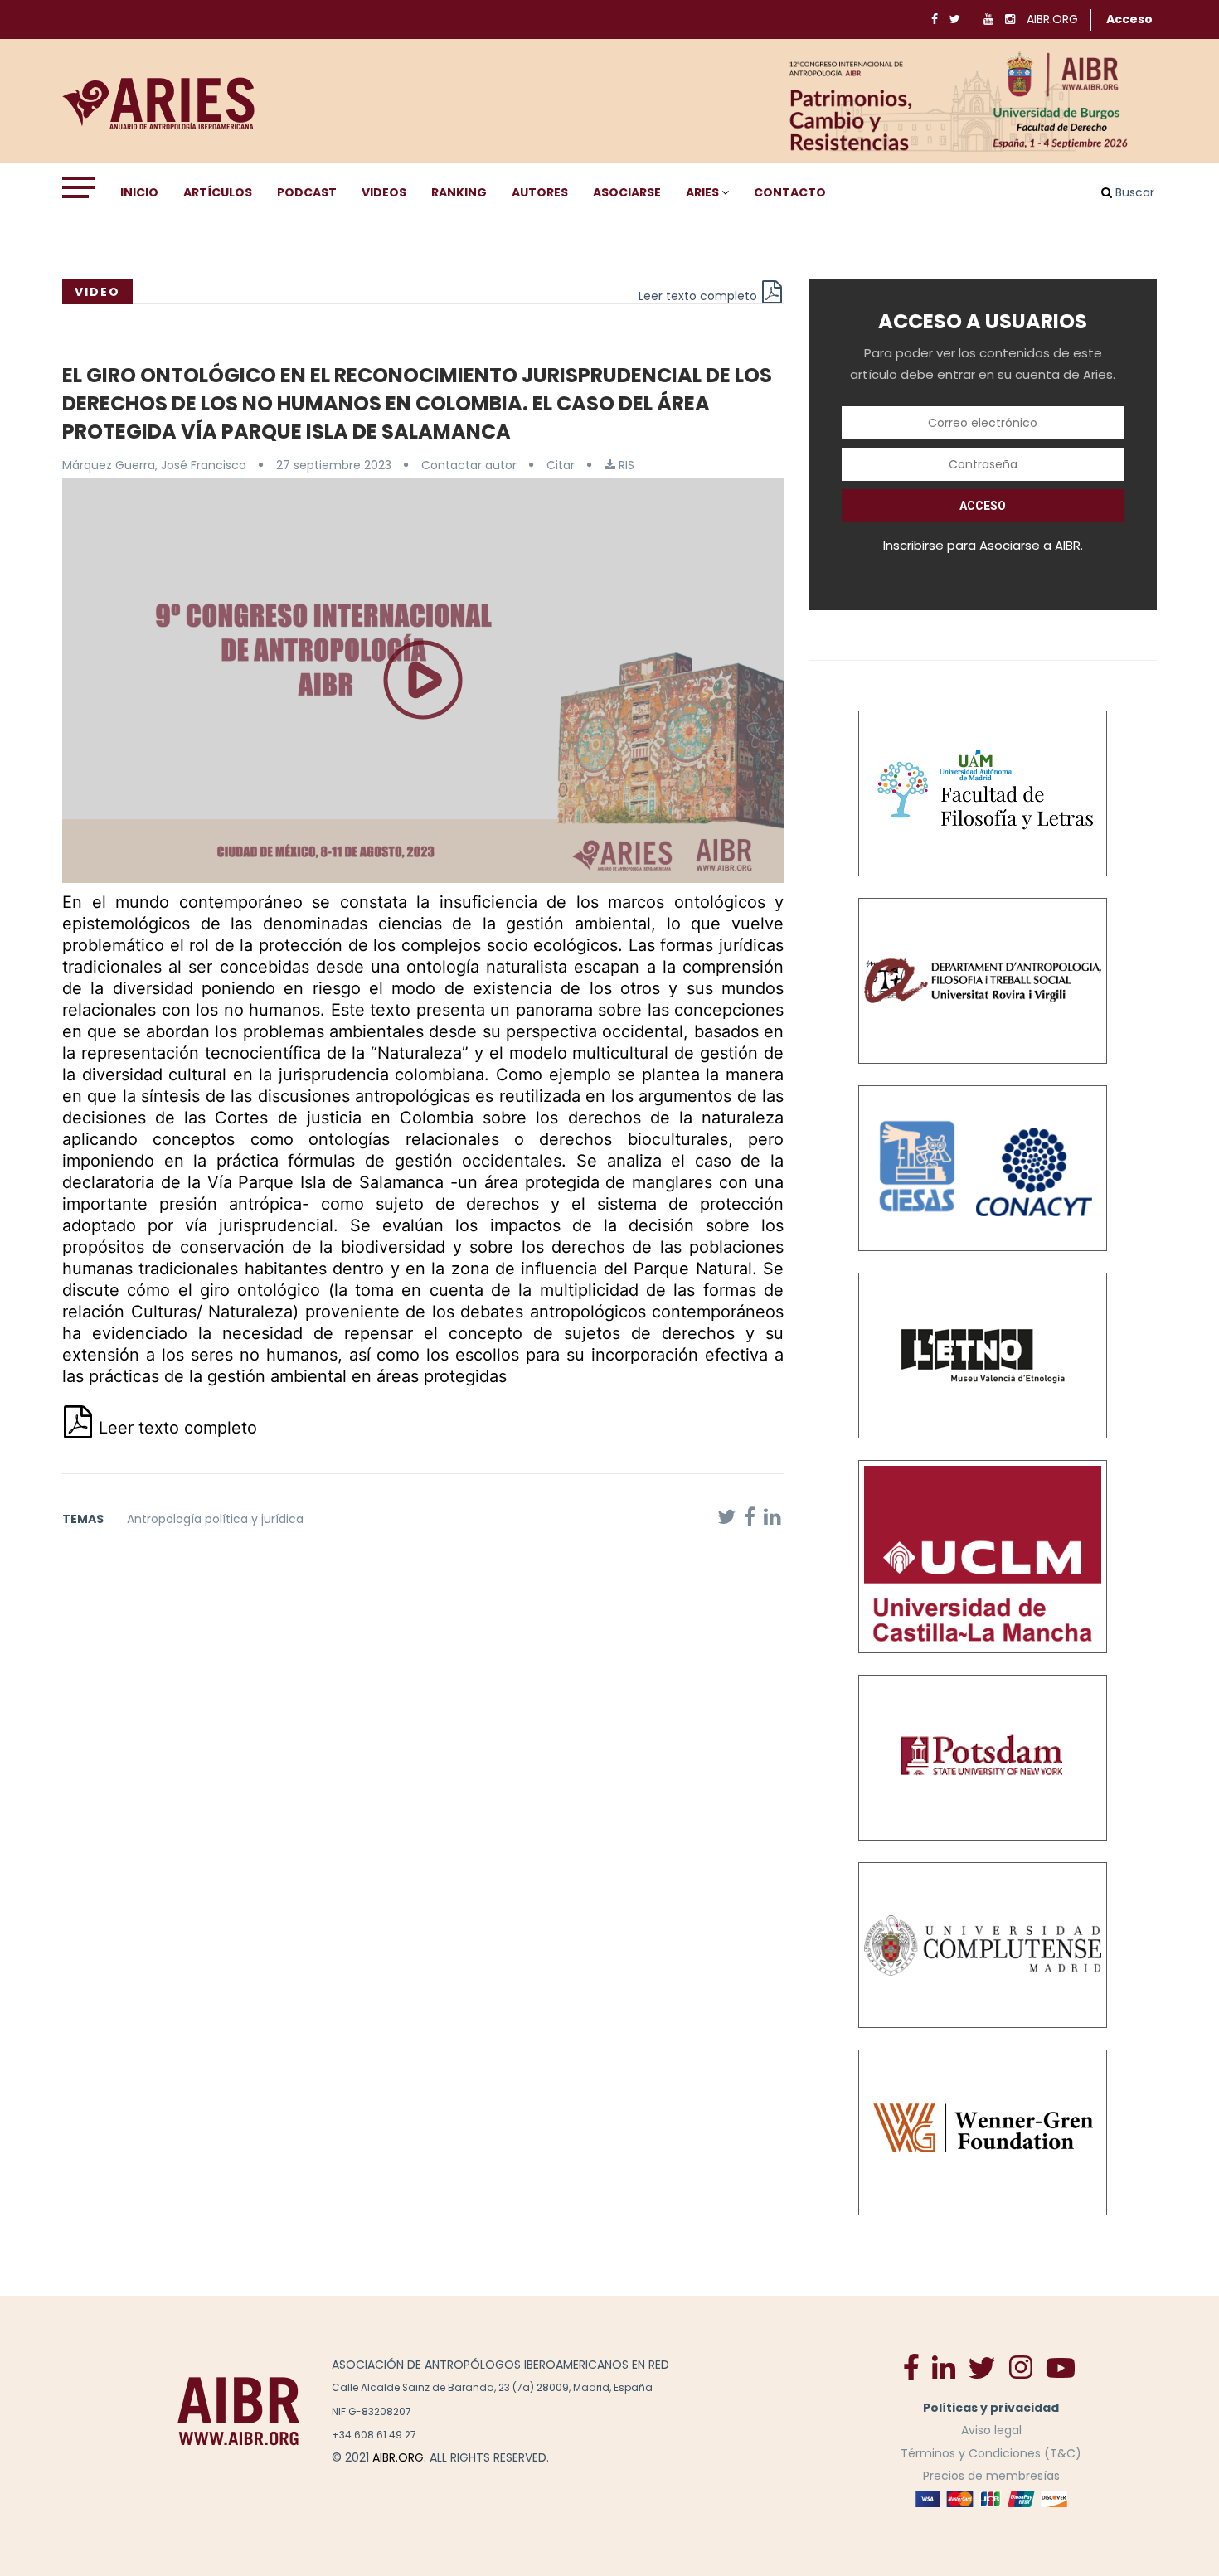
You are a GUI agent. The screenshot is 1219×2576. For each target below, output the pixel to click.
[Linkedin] (944, 2366)
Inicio (139, 192)
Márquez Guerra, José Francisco (154, 465)
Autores (540, 192)
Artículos (218, 192)
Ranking (459, 192)
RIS (625, 465)
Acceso (1129, 19)
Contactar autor (469, 465)
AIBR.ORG (1052, 19)
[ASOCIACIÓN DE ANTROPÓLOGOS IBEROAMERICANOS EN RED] (239, 2411)
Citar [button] (561, 465)
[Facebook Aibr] (911, 2366)
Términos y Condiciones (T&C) (991, 2453)
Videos (384, 192)
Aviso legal (991, 2430)
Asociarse (627, 192)
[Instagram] (1020, 2366)
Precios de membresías (991, 2476)
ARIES (702, 192)
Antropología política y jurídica (215, 1519)
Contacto (790, 192)
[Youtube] (1061, 2367)
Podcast (307, 192)
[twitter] (982, 2367)
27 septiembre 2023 (334, 465)
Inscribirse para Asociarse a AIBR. (983, 545)
